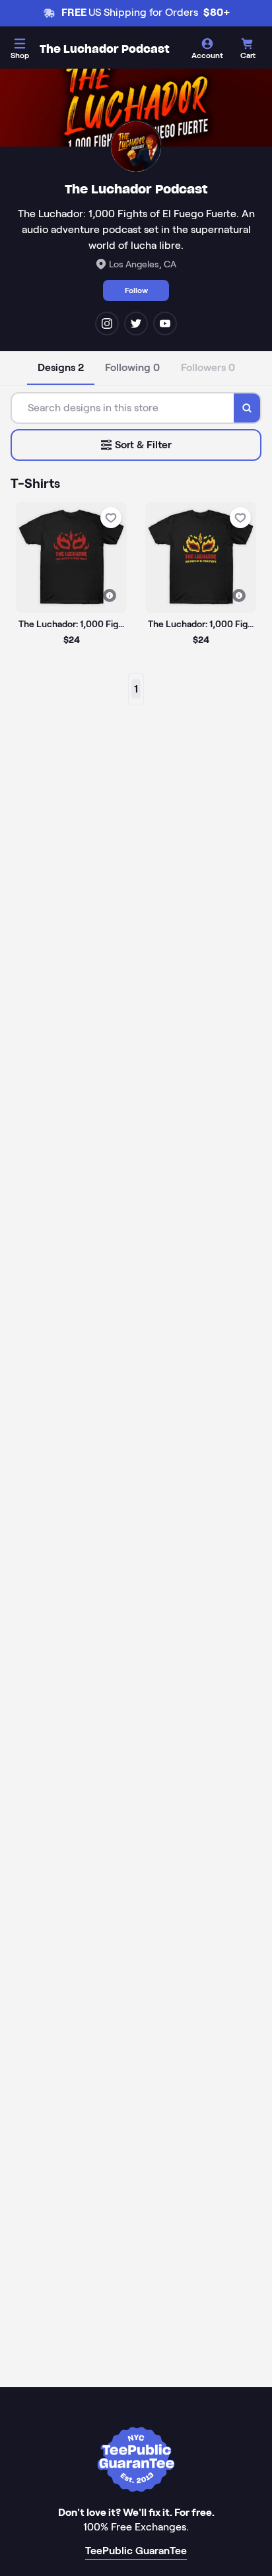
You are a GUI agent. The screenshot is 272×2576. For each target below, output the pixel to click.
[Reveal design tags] (110, 595)
